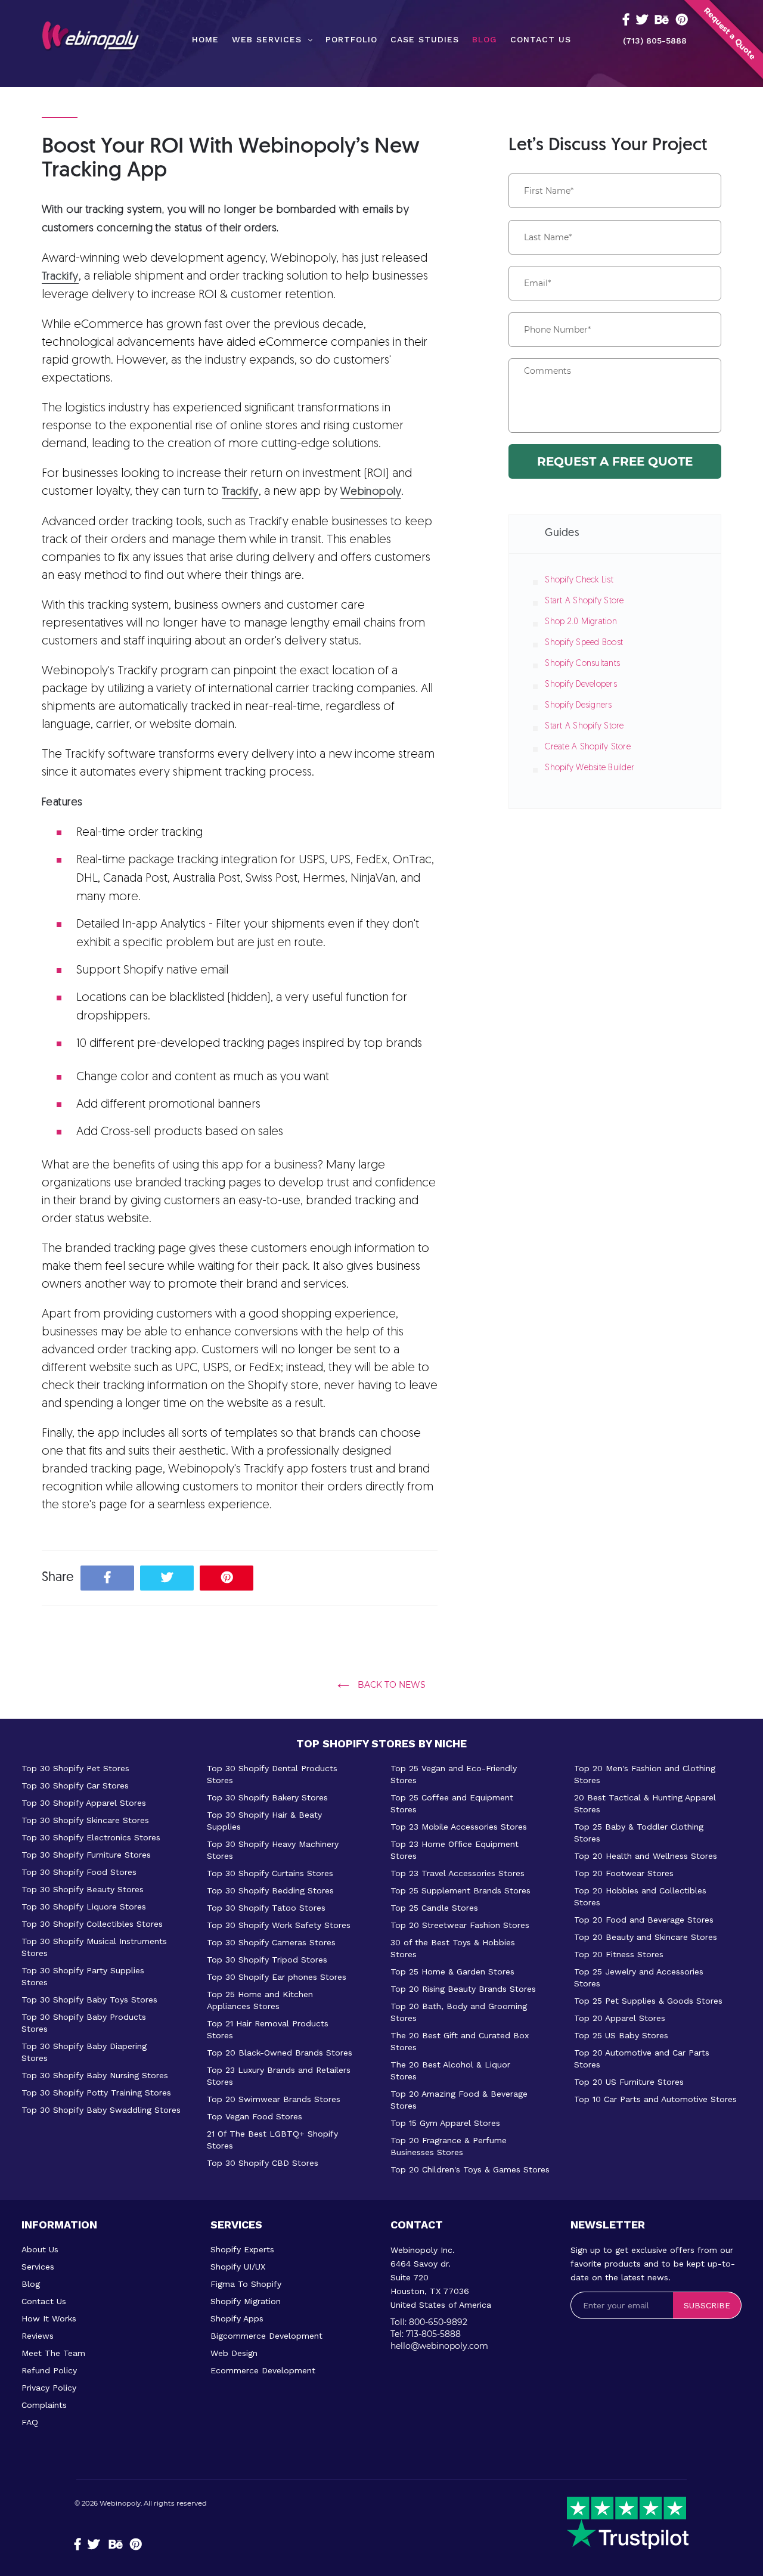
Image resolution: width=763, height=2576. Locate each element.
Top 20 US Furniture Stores (629, 2082)
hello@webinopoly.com (439, 2346)
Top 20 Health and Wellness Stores (646, 1856)
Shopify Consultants (582, 664)
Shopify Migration (246, 2301)
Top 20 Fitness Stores (619, 1954)
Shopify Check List (579, 580)
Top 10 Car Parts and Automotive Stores (655, 2099)
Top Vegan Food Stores (255, 2116)
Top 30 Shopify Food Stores (79, 1872)
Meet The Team (53, 2353)
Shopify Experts (242, 2249)
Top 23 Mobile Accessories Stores (459, 1827)
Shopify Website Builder (590, 768)
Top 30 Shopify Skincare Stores (85, 1820)
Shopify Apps (237, 2318)
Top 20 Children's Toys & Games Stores (470, 2169)
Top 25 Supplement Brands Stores (460, 1890)
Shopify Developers (581, 685)
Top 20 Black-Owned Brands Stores (280, 2053)
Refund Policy (49, 2370)
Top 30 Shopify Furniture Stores (86, 1855)
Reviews (38, 2336)
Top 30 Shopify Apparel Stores (84, 1803)
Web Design (234, 2353)
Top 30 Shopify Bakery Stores (267, 1797)
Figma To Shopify (246, 2284)
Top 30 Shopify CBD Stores (263, 2163)
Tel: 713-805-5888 (426, 2334)
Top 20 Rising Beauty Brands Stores (463, 1989)
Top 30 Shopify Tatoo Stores (266, 1908)
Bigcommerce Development (266, 2336)
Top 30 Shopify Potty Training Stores (96, 2093)
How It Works (49, 2318)
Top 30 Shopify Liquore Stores (84, 1907)
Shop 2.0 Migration (581, 622)
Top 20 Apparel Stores (620, 2018)
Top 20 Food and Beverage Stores (644, 1920)
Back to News (390, 1685)
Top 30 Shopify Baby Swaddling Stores (101, 2110)
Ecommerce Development (263, 2370)
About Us (40, 2249)
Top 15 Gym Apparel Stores (445, 2123)
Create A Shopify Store (588, 747)
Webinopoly (120, 2503)
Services (38, 2267)
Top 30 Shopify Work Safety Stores (279, 1925)
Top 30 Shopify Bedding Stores (270, 1890)
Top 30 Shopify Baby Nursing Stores (95, 2075)
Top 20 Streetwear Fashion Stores (460, 1925)
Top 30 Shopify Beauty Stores (83, 1889)
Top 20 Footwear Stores (624, 1873)
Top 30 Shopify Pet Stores (75, 1768)
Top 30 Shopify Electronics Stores (91, 1837)
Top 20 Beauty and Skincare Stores (646, 1937)
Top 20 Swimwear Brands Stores (274, 2099)
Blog (31, 2284)
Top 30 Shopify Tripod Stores (267, 1960)
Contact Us (44, 2301)
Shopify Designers (578, 706)
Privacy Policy (49, 2388)
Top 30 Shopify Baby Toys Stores (89, 2000)
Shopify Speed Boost (584, 643)
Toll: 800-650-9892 (429, 2322)
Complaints (44, 2405)
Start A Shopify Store (584, 601)
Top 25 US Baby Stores (621, 2035)
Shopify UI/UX (238, 2267)
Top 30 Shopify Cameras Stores (271, 1942)
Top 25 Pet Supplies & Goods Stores (648, 2001)
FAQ (30, 2422)
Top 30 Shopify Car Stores (75, 1785)
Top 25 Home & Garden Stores (452, 1971)
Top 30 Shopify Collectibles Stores (92, 1924)
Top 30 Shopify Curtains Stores (270, 1873)
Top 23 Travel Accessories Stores (458, 1873)
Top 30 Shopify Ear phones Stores (277, 1977)
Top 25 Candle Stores (434, 1908)
